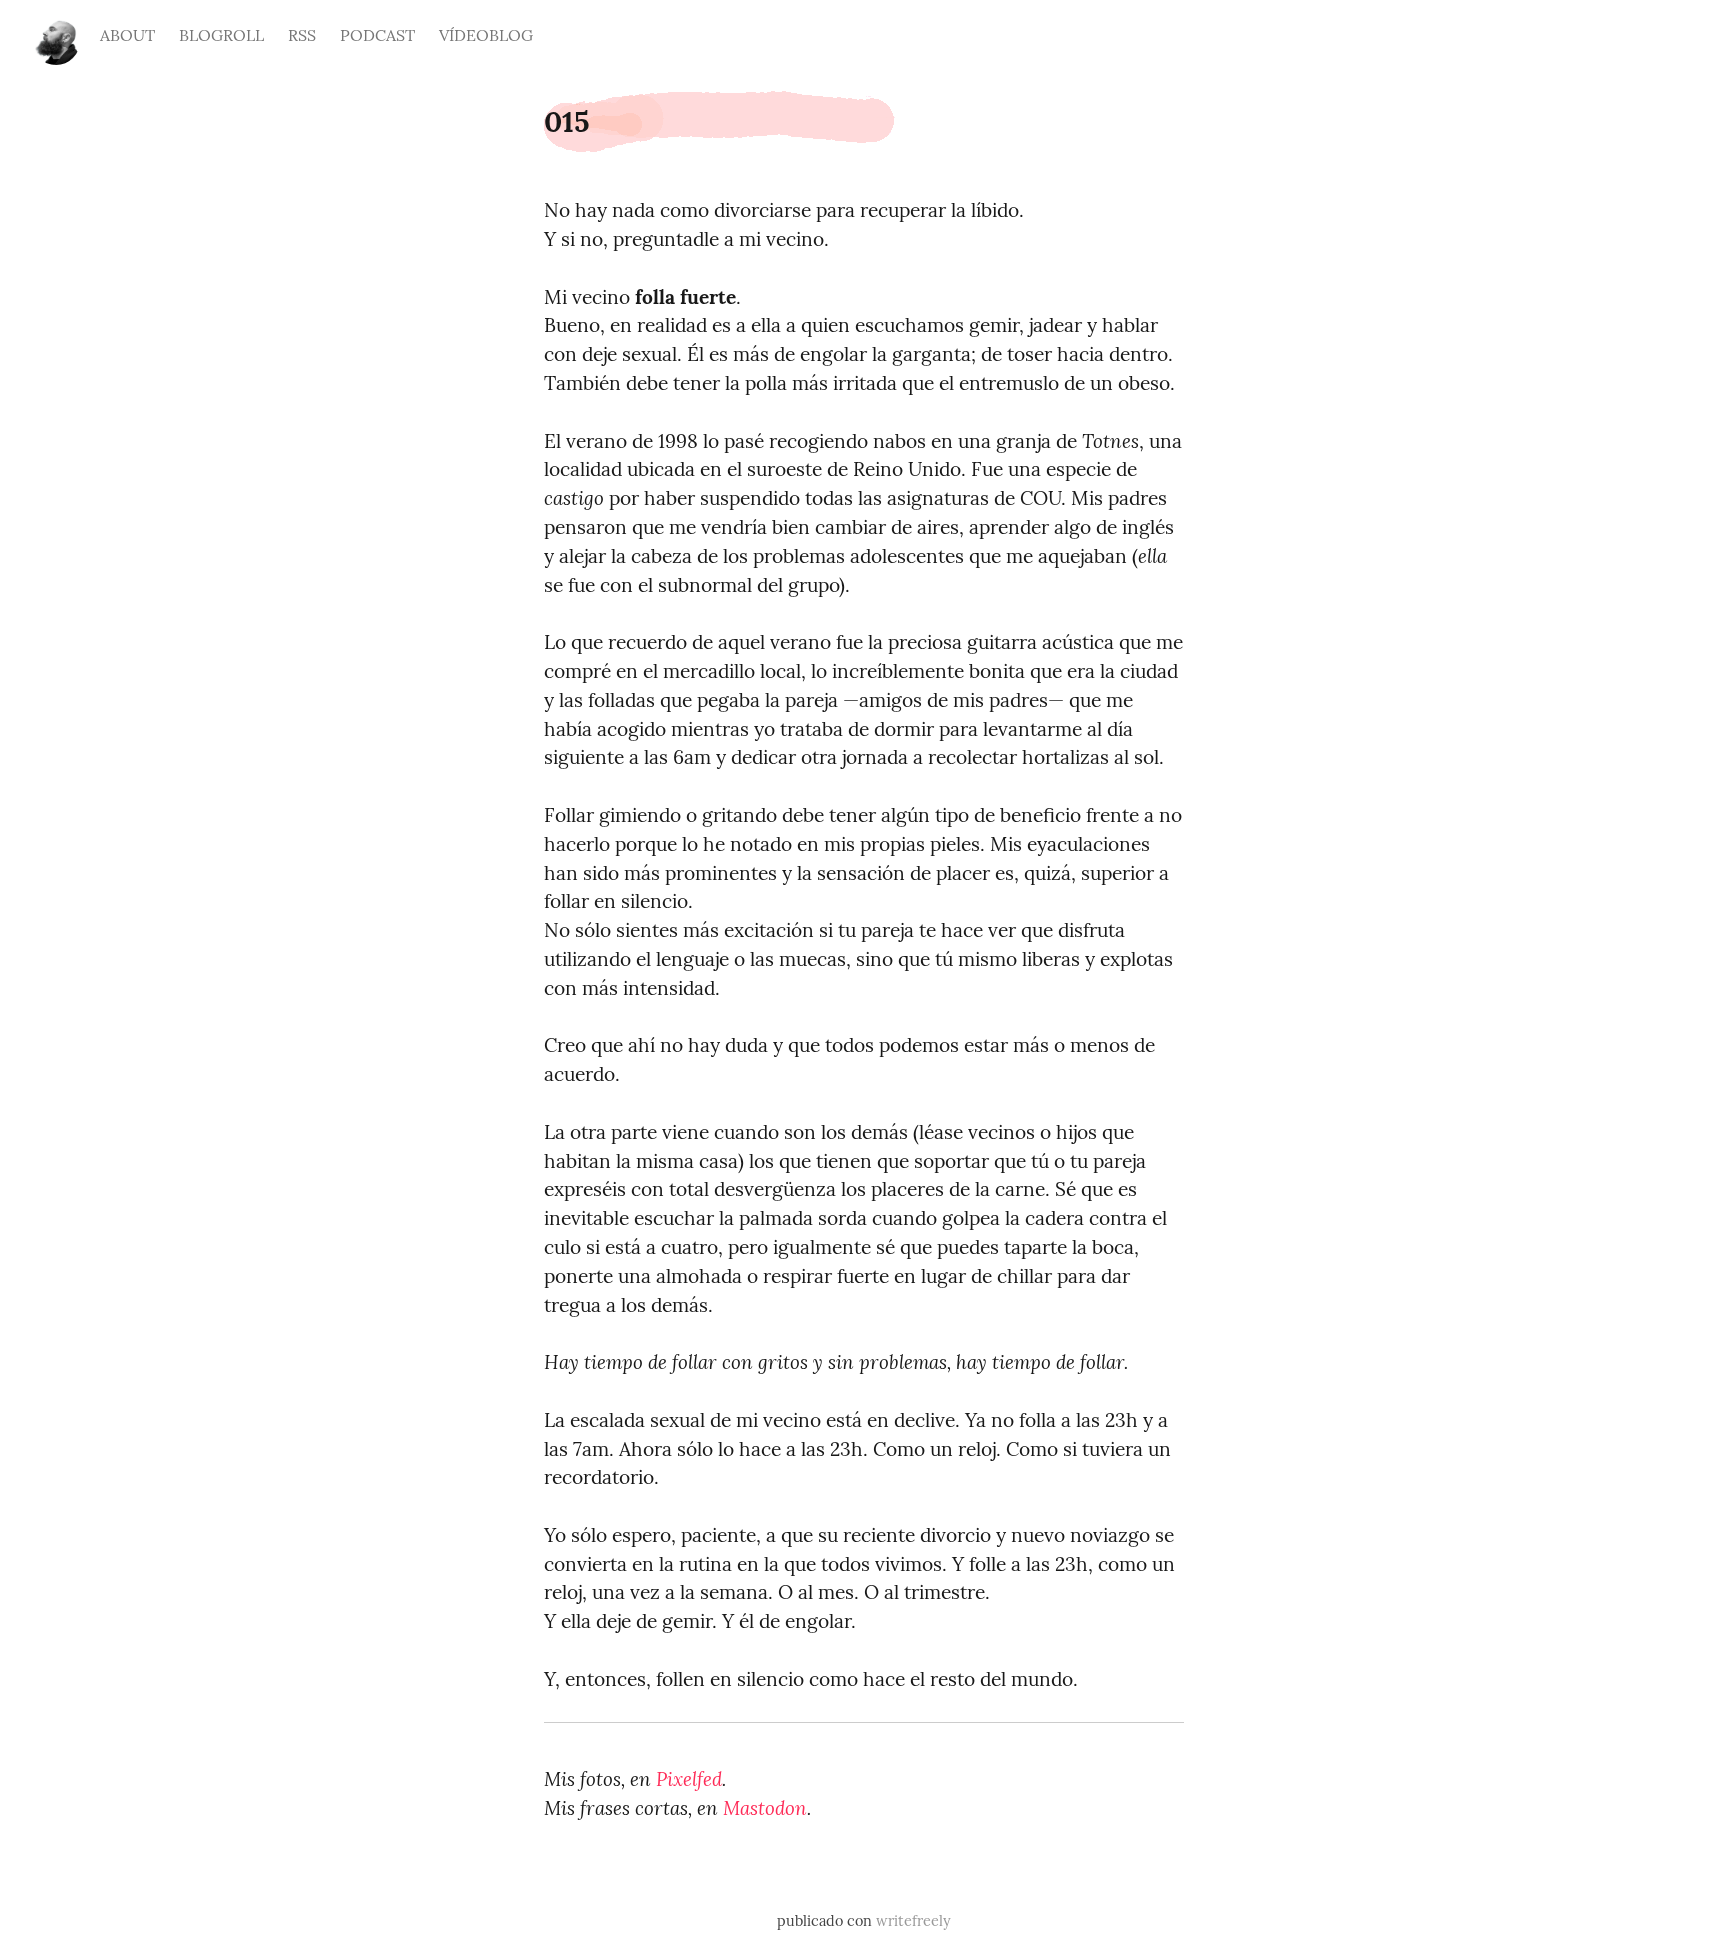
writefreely (913, 1921)
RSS (302, 35)
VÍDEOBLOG (486, 35)
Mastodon (765, 1808)
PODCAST (377, 35)
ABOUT (127, 35)
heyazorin (56, 32)
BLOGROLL (221, 35)
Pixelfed (689, 1779)
